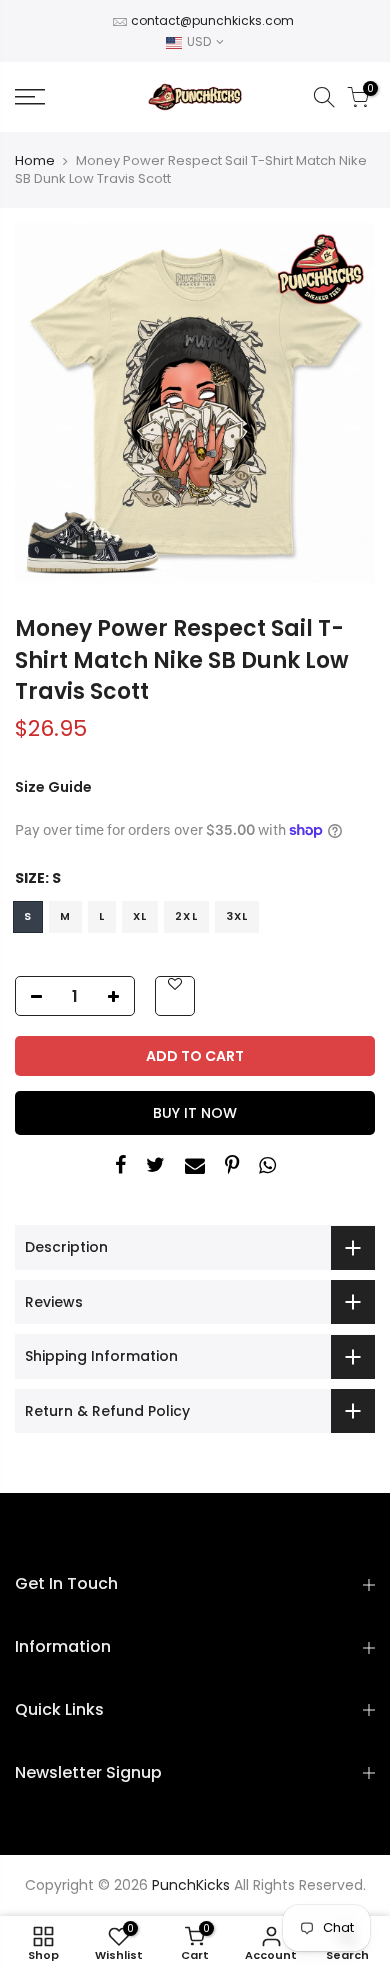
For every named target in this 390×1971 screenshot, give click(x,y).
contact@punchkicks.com (212, 20)
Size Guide (53, 787)
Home (35, 161)
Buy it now (195, 1113)
